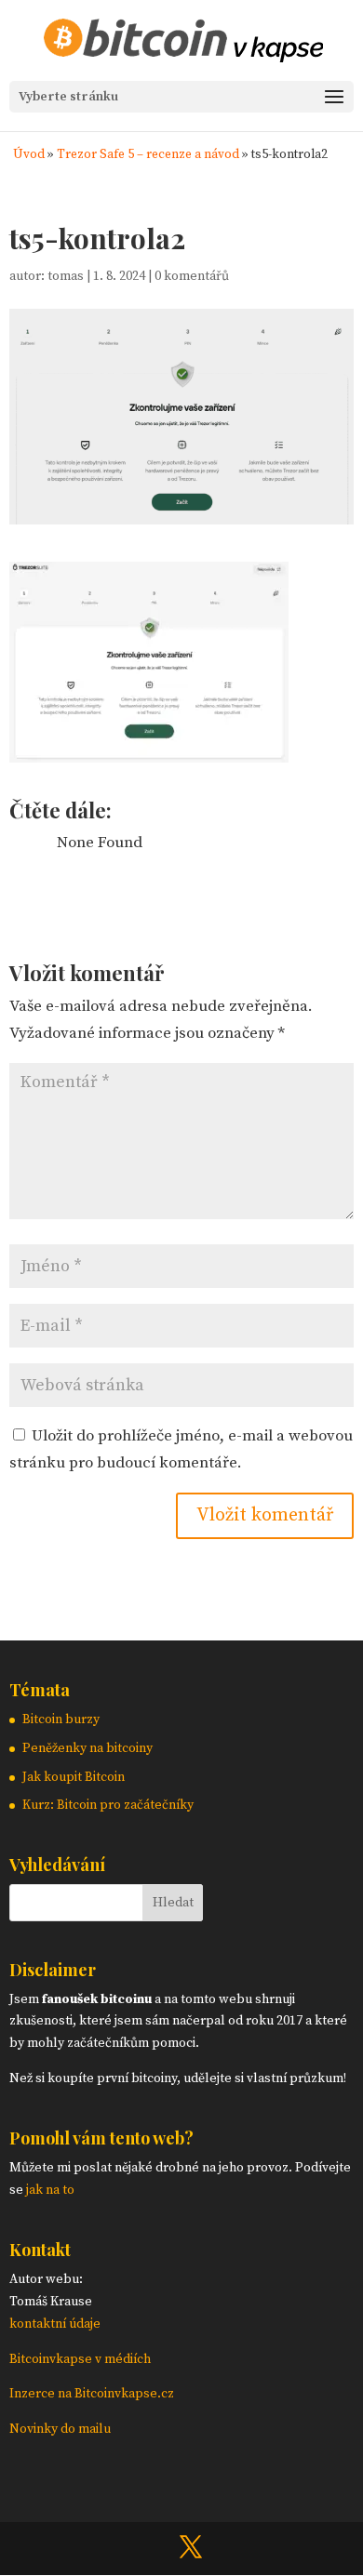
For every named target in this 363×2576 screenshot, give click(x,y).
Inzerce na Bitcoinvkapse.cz (93, 2394)
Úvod (29, 155)
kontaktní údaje (55, 2324)
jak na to (50, 2190)
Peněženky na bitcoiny (87, 1748)
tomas (66, 276)
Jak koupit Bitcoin (74, 1777)
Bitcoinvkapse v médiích (80, 2359)
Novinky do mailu (60, 2429)
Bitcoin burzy (61, 1720)
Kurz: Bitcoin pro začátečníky (108, 1805)
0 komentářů (192, 276)
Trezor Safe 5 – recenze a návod (148, 155)
